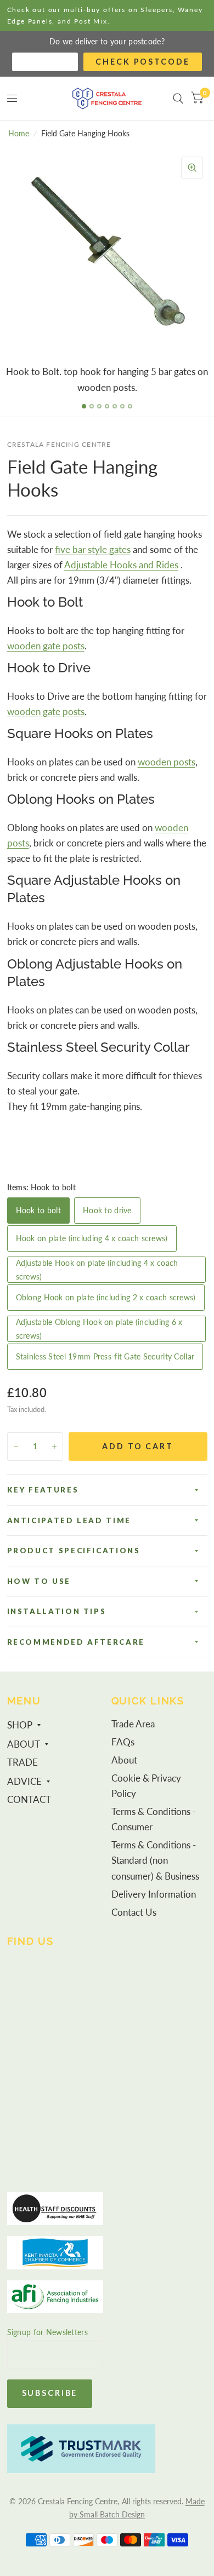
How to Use (39, 1581)
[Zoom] (192, 168)
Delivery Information (154, 1894)
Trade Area (133, 1724)
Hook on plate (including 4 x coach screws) (92, 1238)
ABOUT (24, 1744)
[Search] (178, 99)
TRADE (22, 1762)
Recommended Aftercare (76, 1642)
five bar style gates (93, 550)
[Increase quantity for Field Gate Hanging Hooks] (54, 1447)
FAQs (123, 1742)
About (124, 1760)
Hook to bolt (38, 1210)
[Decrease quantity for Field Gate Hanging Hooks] (16, 1447)
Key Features (43, 1490)
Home (19, 133)
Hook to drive (107, 1210)
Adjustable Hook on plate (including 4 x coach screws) (97, 1270)
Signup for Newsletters (47, 2332)
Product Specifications (74, 1551)
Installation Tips (57, 1611)
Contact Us (134, 1912)
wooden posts (167, 762)
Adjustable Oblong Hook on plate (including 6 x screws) (99, 1329)
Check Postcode (142, 62)
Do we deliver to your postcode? (107, 41)
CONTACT (29, 1800)
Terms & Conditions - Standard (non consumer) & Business (155, 1860)
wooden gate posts (46, 646)
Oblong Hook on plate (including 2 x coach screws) (106, 1297)
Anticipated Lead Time (69, 1520)
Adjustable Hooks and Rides (121, 565)
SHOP (20, 1725)
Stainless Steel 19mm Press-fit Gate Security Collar (105, 1356)
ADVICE (24, 1782)
